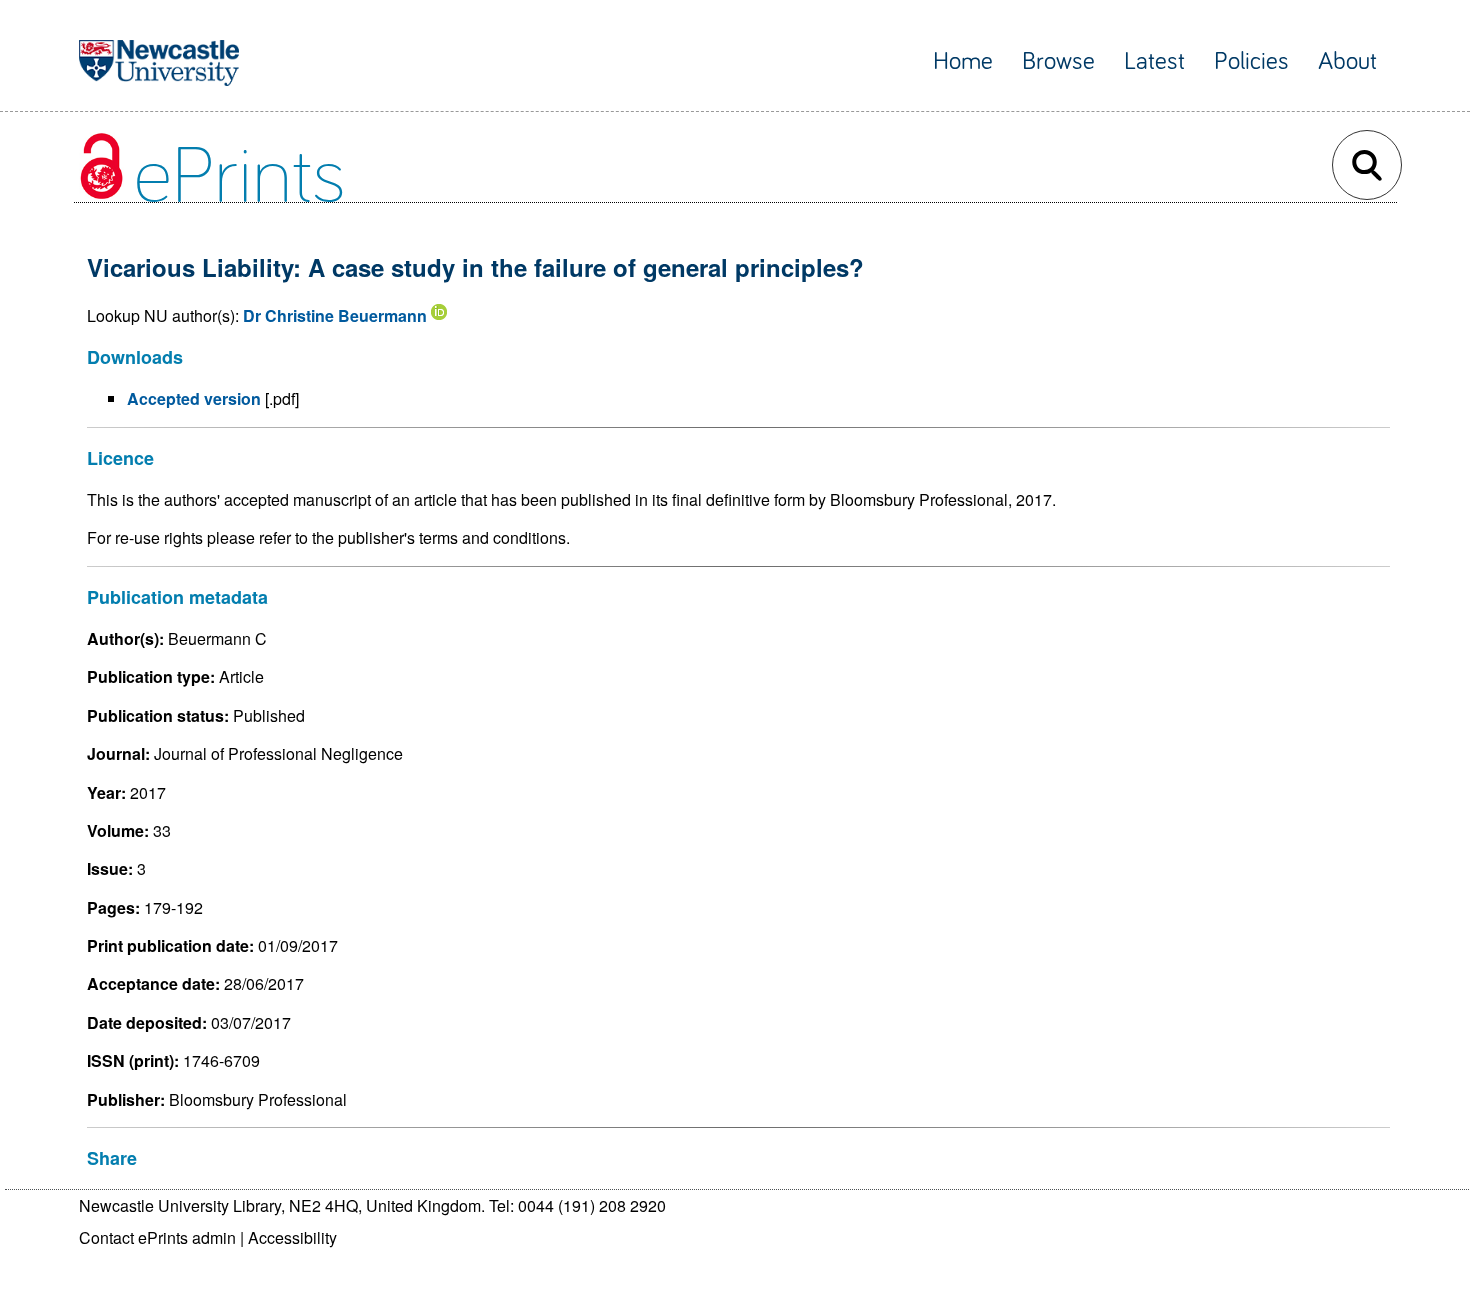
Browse (1058, 61)
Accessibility (292, 1237)
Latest (1154, 61)
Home (963, 61)
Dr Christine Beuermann (335, 315)
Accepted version (194, 398)
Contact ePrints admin (157, 1237)
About (1347, 61)
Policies (1251, 61)
